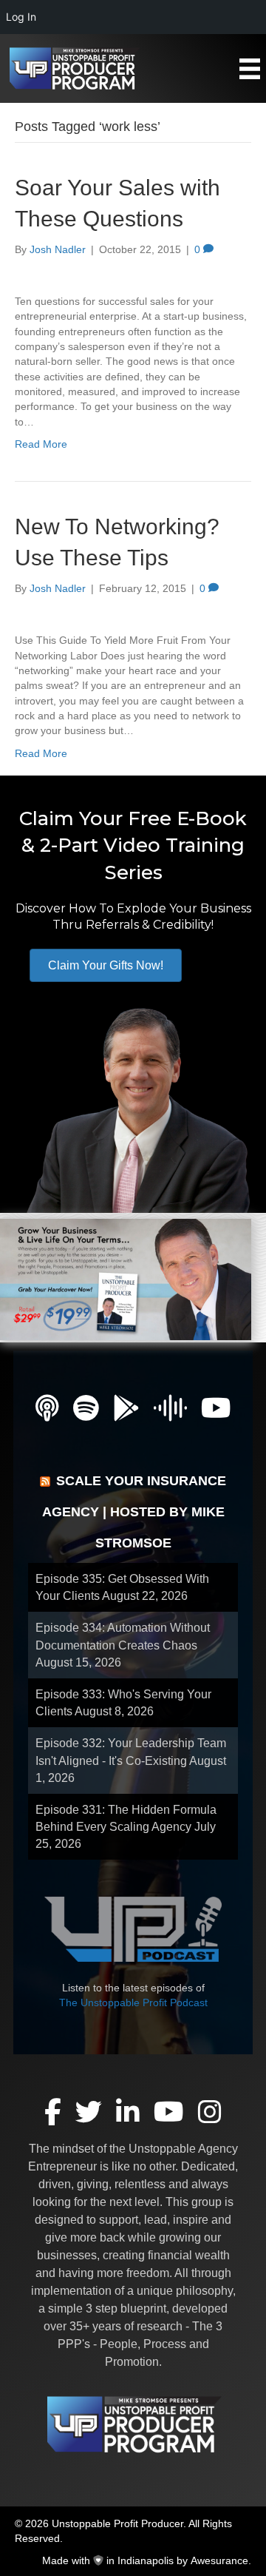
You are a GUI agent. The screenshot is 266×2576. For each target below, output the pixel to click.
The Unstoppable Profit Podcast (133, 2002)
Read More (41, 444)
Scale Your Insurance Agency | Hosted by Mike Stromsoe (134, 1512)
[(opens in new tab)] (126, 1278)
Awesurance (219, 2560)
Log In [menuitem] (21, 17)
